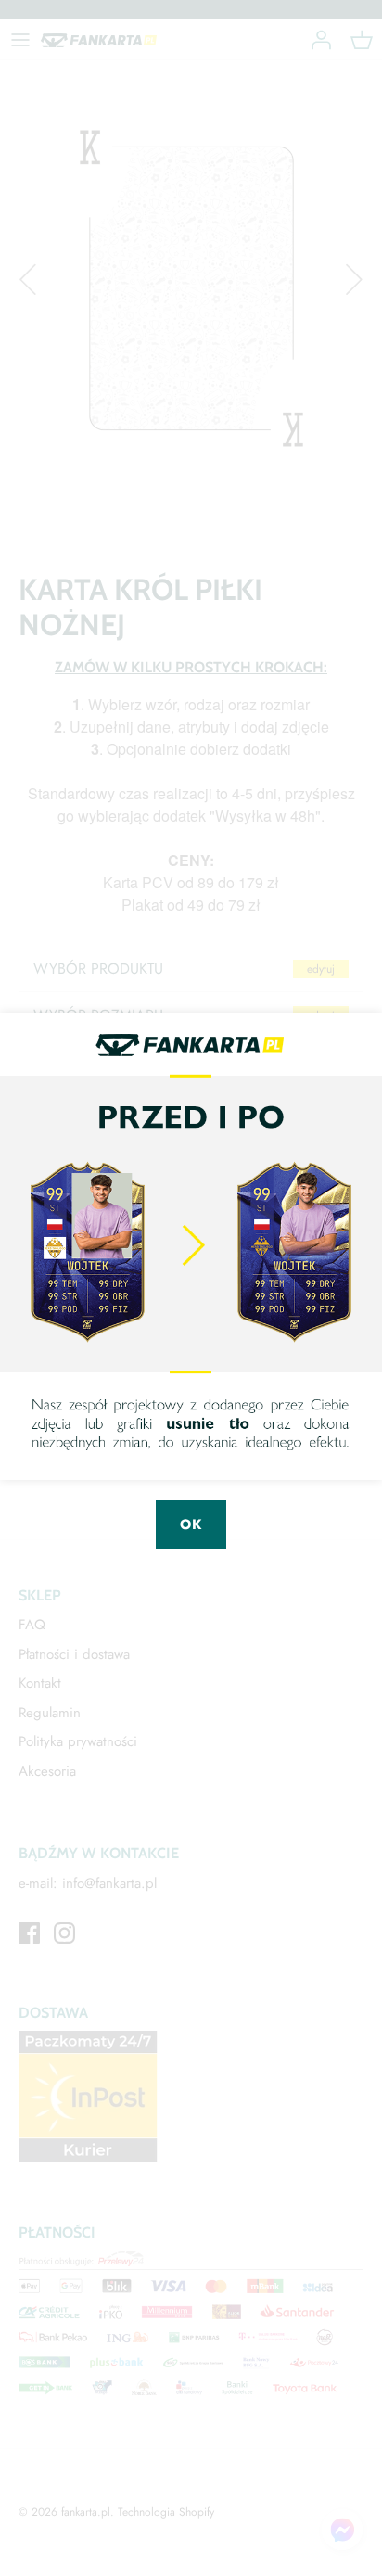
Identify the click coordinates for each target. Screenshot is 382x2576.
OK (191, 1524)
